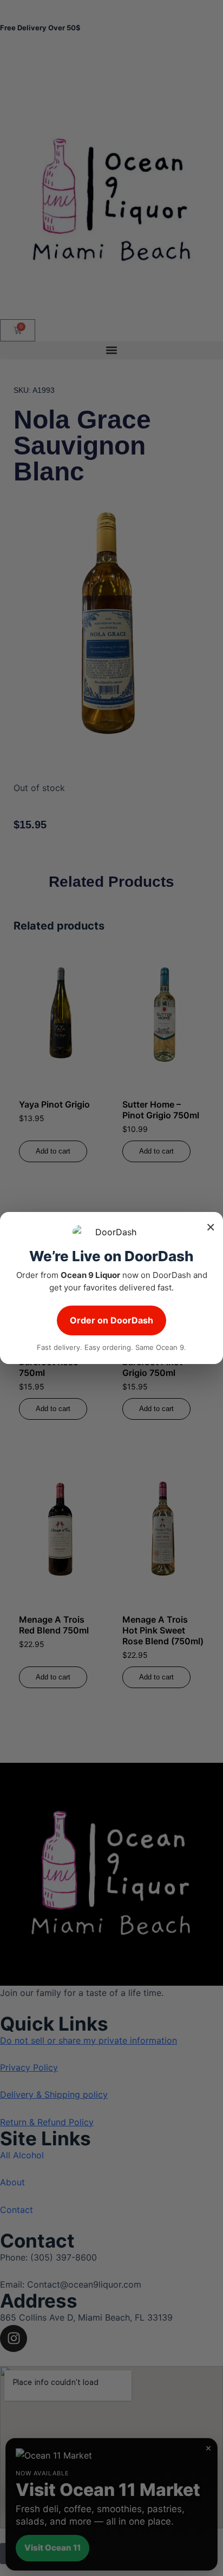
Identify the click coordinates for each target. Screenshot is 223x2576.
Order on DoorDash (111, 1320)
